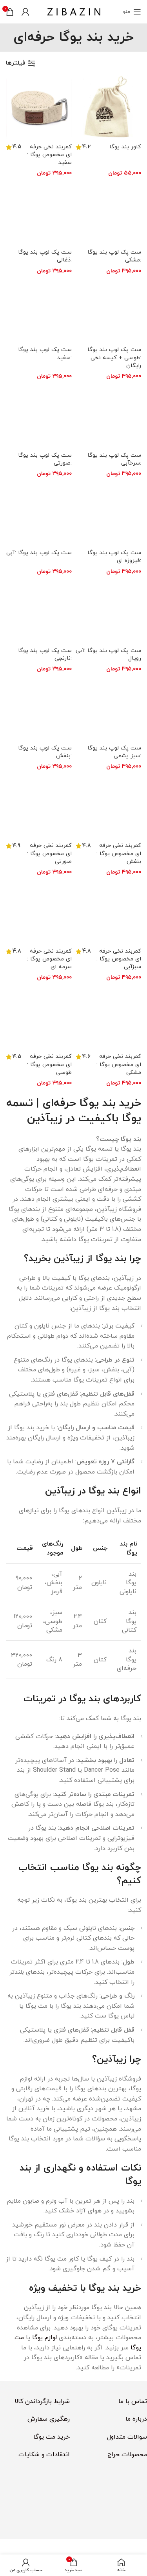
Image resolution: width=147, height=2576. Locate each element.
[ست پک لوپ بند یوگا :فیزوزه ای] (109, 514)
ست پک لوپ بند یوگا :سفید (45, 354)
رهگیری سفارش (49, 2419)
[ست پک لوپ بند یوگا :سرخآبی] (109, 416)
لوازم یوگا (44, 2338)
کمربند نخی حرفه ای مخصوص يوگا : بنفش (119, 853)
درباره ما (136, 2419)
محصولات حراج (127, 2455)
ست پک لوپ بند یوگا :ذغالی (45, 256)
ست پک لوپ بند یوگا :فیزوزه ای (114, 557)
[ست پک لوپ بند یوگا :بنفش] (39, 709)
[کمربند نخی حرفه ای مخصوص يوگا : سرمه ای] (39, 912)
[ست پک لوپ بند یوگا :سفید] (39, 311)
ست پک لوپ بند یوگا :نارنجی (45, 655)
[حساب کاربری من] (25, 12)
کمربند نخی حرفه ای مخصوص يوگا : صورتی (49, 853)
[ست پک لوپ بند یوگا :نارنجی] (39, 611)
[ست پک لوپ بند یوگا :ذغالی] (39, 213)
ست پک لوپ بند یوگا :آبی (39, 553)
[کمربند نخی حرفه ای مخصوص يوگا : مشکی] (109, 1018)
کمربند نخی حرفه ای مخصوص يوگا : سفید (49, 155)
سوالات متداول (127, 2437)
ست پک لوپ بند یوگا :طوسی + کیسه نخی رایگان (114, 358)
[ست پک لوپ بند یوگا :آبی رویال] (109, 611)
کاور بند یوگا (125, 147)
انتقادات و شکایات (44, 2455)
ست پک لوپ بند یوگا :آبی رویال (108, 655)
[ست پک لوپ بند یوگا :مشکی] (109, 213)
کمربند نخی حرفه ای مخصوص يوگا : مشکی (119, 1064)
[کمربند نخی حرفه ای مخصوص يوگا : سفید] (39, 108)
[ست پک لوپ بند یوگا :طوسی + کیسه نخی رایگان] (109, 311)
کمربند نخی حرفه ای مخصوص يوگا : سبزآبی (119, 959)
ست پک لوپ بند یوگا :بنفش (45, 752)
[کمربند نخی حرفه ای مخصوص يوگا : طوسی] (39, 1018)
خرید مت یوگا (52, 2437)
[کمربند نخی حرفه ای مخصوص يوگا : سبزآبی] (109, 912)
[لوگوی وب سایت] (74, 11)
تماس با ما (133, 2401)
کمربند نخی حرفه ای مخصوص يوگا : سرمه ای (49, 959)
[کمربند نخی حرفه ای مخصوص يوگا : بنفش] (109, 807)
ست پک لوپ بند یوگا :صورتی (45, 459)
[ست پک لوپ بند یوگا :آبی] (39, 514)
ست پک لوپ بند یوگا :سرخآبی (114, 459)
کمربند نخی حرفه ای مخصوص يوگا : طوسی (49, 1064)
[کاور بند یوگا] (109, 108)
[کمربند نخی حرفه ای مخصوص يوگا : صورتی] (39, 807)
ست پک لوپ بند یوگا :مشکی (114, 256)
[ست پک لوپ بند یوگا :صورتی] (39, 416)
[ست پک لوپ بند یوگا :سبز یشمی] (109, 709)
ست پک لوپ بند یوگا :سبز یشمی (114, 752)
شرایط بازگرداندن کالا (42, 2401)
